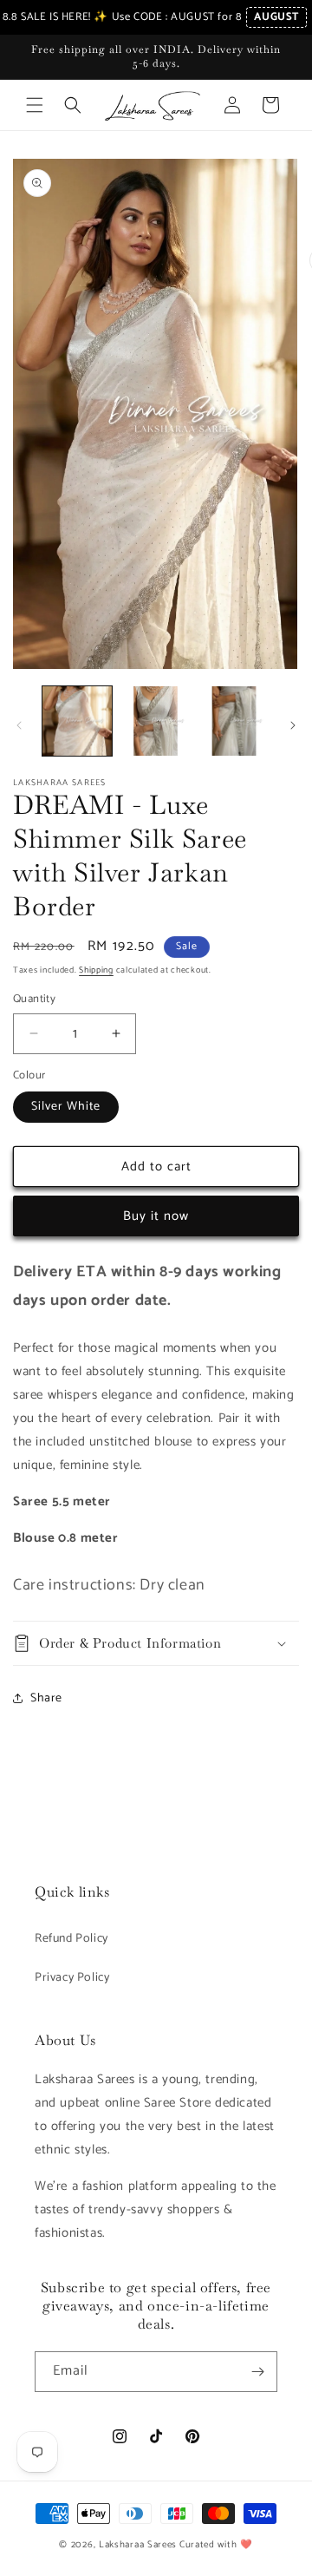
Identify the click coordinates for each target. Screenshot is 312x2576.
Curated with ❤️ (216, 2545)
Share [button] (46, 1698)
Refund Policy (71, 1939)
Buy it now (156, 1216)
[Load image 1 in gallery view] (77, 721)
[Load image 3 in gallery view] (234, 721)
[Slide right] (293, 725)
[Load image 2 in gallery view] (155, 721)
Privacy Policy (72, 1978)
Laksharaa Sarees (138, 2545)
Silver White (66, 1107)
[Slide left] (19, 725)
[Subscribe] (257, 2372)
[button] (35, 105)
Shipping (96, 970)
